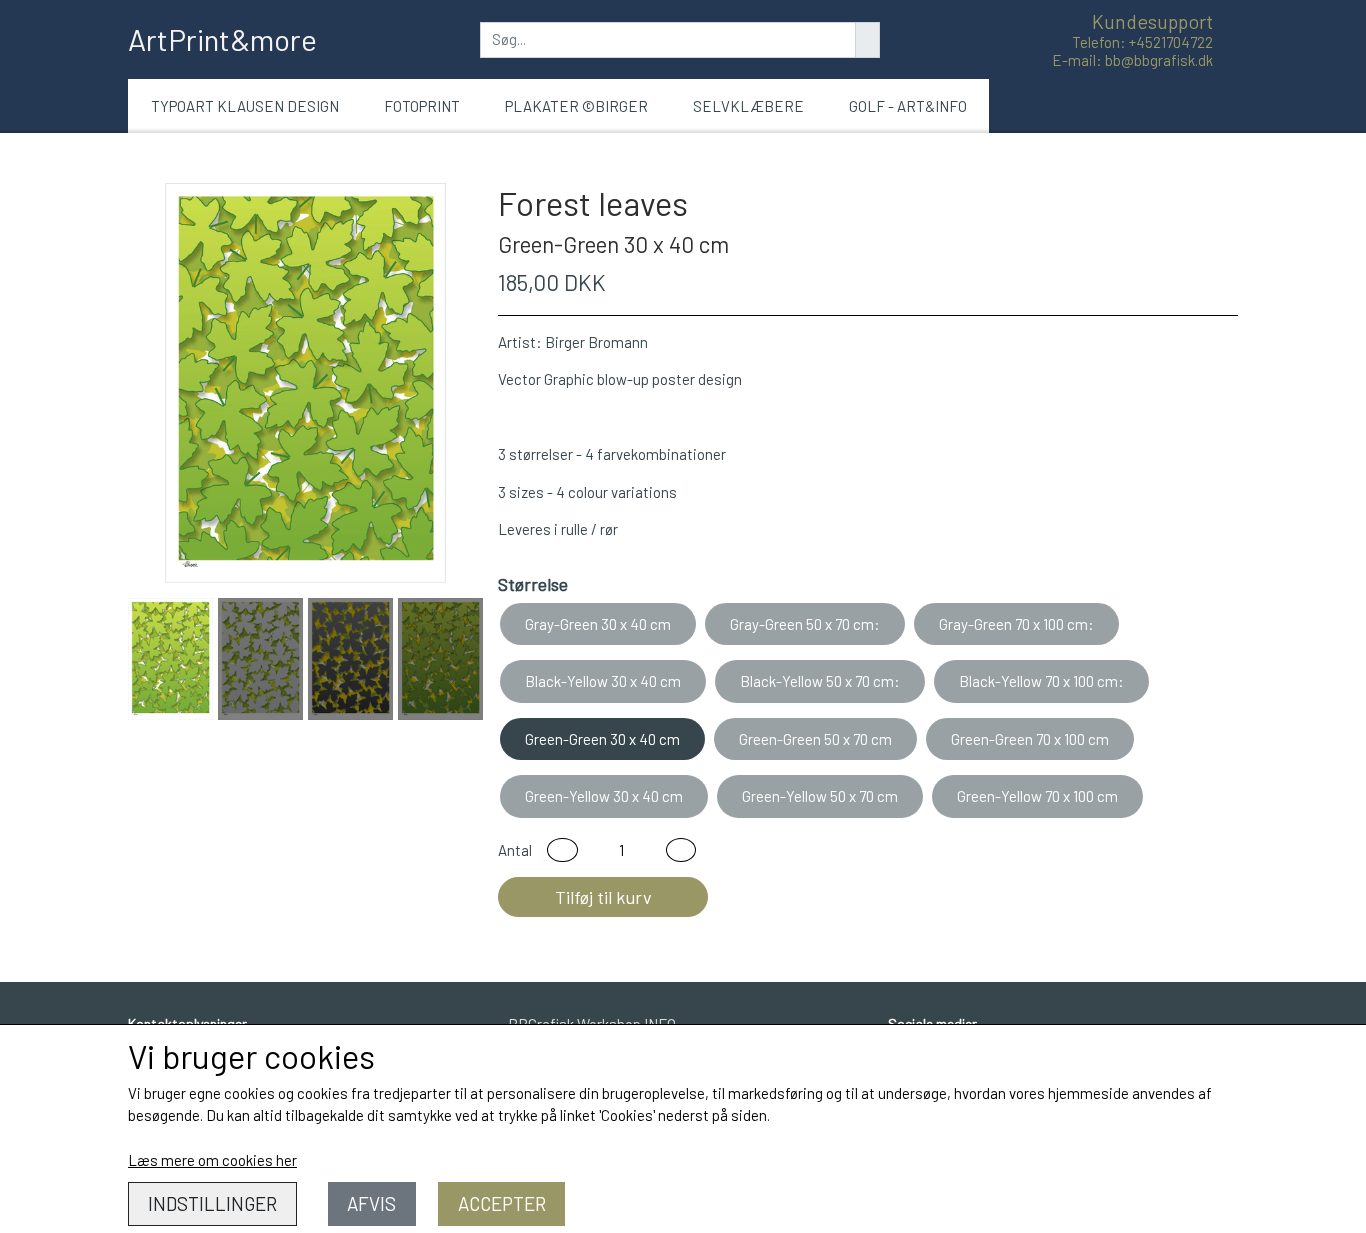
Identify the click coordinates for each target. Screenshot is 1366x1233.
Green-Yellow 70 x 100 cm (1037, 796)
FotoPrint (422, 106)
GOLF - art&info (908, 106)
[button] (562, 850)
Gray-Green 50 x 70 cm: (805, 624)
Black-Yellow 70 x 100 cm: (1041, 681)
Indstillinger (212, 1203)
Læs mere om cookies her (212, 1160)
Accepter (502, 1203)
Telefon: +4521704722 (1142, 42)
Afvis (371, 1203)
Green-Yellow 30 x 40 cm (604, 796)
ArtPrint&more (222, 39)
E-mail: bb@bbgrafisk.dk (1132, 60)
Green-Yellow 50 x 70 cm (820, 796)
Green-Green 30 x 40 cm (602, 739)
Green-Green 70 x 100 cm (1030, 739)
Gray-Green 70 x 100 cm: (1016, 624)
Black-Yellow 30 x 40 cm (603, 681)
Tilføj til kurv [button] (603, 897)
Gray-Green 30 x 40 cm (598, 624)
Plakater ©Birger (576, 106)
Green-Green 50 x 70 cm (815, 739)
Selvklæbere (748, 106)
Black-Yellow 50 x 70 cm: (820, 681)
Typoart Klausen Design (245, 106)
